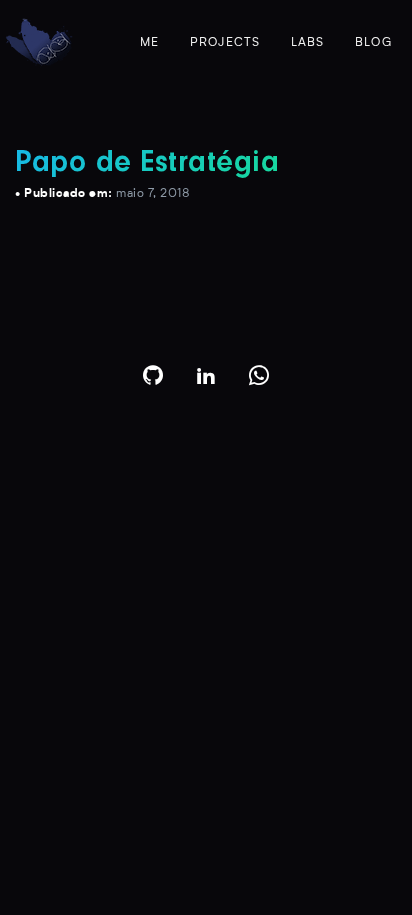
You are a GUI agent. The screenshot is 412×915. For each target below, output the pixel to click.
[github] (153, 375)
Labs (308, 43)
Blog (373, 43)
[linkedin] (206, 375)
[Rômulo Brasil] (39, 43)
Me (149, 43)
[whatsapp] (259, 375)
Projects (225, 43)
